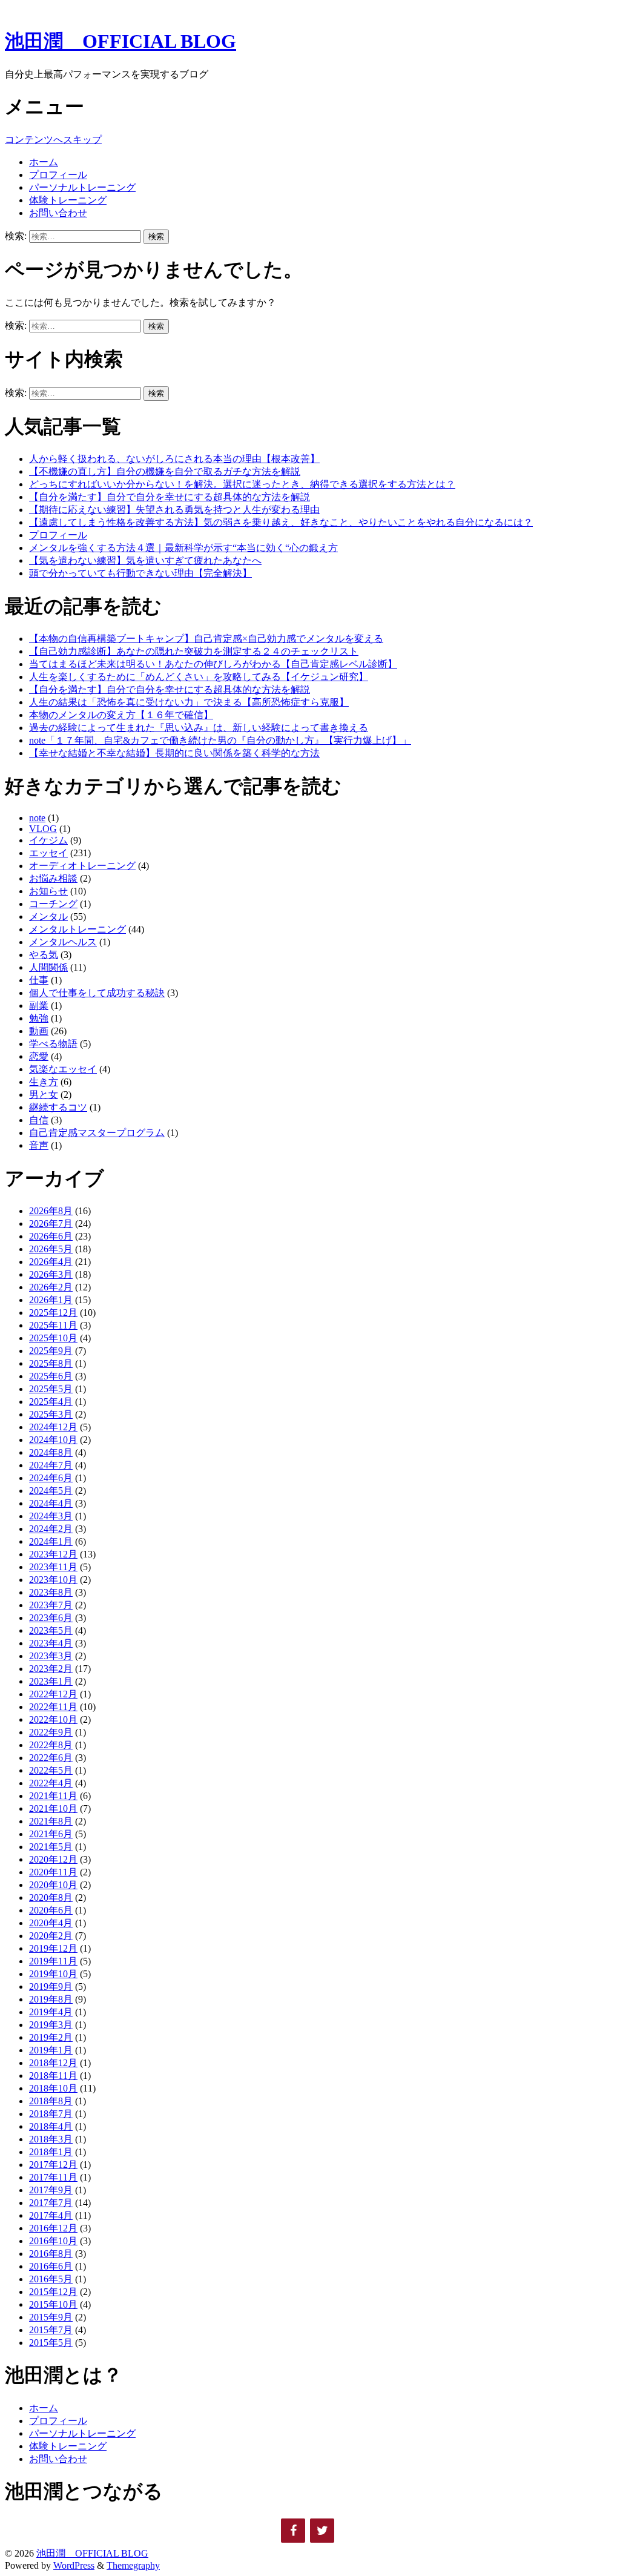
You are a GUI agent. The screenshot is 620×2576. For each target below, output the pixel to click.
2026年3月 (51, 1274)
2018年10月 (53, 2088)
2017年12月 (53, 2165)
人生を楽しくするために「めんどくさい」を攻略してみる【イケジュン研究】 (199, 677)
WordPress (74, 2565)
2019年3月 (51, 2025)
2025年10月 (53, 1338)
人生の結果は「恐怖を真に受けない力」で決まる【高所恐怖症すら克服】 (189, 702)
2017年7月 (51, 2203)
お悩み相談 (53, 878)
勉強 (39, 1018)
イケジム (48, 840)
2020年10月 (53, 1885)
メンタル (48, 916)
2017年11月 (53, 2177)
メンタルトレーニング (77, 929)
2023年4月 (51, 1643)
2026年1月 (51, 1300)
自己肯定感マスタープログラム (97, 1133)
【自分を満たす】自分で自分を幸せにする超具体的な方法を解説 (170, 497)
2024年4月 (51, 1503)
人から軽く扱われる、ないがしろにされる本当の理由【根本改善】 (174, 459)
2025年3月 (51, 1414)
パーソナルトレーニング (82, 187)
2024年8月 (51, 1452)
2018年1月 (51, 2152)
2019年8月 (51, 1999)
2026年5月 (51, 1249)
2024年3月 (51, 1516)
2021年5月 (51, 1847)
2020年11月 (53, 1872)
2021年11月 (53, 1796)
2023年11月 (53, 1567)
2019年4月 (51, 2012)
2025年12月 (53, 1313)
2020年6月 (51, 1910)
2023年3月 (51, 1656)
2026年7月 (51, 1224)
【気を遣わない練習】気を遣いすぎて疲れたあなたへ (145, 560)
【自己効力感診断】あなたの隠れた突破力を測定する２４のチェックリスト (194, 651)
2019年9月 (51, 1986)
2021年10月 (53, 1808)
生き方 (44, 1082)
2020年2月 (51, 1936)
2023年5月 (51, 1630)
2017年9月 (51, 2190)
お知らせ (48, 891)
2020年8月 (51, 1897)
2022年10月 (53, 1719)
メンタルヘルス (63, 942)
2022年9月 (51, 1732)
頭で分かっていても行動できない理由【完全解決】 (140, 573)
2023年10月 (53, 1580)
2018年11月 (53, 2076)
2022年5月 (51, 1770)
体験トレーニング (68, 200)
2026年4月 (51, 1262)
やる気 (44, 955)
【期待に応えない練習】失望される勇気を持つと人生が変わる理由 (174, 510)
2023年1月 (51, 1681)
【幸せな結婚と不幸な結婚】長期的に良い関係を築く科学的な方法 (174, 753)
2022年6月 (51, 1758)
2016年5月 (51, 2279)
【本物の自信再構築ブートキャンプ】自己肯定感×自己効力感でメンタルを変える (206, 639)
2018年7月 (51, 2114)
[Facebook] (293, 2531)
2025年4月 (51, 1402)
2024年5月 (51, 1491)
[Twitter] (322, 2531)
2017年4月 (51, 2215)
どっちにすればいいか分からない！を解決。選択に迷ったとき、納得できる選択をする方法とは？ (242, 484)
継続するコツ (58, 1107)
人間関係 (48, 967)
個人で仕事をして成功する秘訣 (97, 993)
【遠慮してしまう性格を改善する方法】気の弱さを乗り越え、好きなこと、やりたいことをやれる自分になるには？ (281, 522)
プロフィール (58, 175)
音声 (39, 1145)
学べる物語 (53, 1044)
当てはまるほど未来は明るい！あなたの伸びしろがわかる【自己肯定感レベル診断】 (213, 664)
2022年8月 (51, 1745)
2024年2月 (51, 1529)
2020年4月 (51, 1923)
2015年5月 (51, 2343)
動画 (39, 1031)
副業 (39, 1006)
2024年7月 (51, 1465)
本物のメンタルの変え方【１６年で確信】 (121, 715)
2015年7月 (51, 2330)
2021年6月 (51, 1834)
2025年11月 (53, 1325)
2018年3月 (51, 2139)
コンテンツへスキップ (53, 140)
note (37, 818)
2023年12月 (53, 1554)
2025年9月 (51, 1351)
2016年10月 (53, 2241)
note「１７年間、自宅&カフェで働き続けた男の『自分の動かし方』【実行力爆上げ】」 (220, 740)
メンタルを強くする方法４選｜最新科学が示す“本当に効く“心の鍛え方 (183, 548)
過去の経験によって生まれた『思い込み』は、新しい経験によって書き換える (199, 728)
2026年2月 (51, 1287)
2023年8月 (51, 1592)
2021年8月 (51, 1821)
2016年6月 (51, 2266)
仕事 (39, 980)
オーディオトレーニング (82, 866)
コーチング (53, 904)
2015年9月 (51, 2317)
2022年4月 (51, 1783)
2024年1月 (51, 1541)
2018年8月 (51, 2101)
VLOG (43, 829)
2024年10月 (53, 1440)
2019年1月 (51, 2050)
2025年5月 (51, 1389)
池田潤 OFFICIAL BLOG (120, 41)
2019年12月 (53, 1948)
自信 (39, 1120)
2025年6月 (51, 1376)
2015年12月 (53, 2292)
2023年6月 (51, 1618)
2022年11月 (53, 1707)
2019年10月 (53, 1974)
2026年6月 (51, 1236)
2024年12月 (53, 1427)
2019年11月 (53, 1961)
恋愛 (39, 1056)
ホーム (44, 162)
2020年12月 (53, 1859)
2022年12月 (53, 1694)
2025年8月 (51, 1363)
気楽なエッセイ (63, 1069)
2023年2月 (51, 1669)
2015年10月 (53, 2304)
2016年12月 (53, 2228)
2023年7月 (51, 1605)
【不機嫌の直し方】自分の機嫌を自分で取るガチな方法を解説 (165, 471)
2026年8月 (51, 1211)
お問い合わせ (58, 213)
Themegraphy (133, 2565)
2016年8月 (51, 2254)
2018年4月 (51, 2126)
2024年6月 (51, 1478)
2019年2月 (51, 2037)
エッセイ (48, 853)
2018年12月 (53, 2063)
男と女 (44, 1095)
